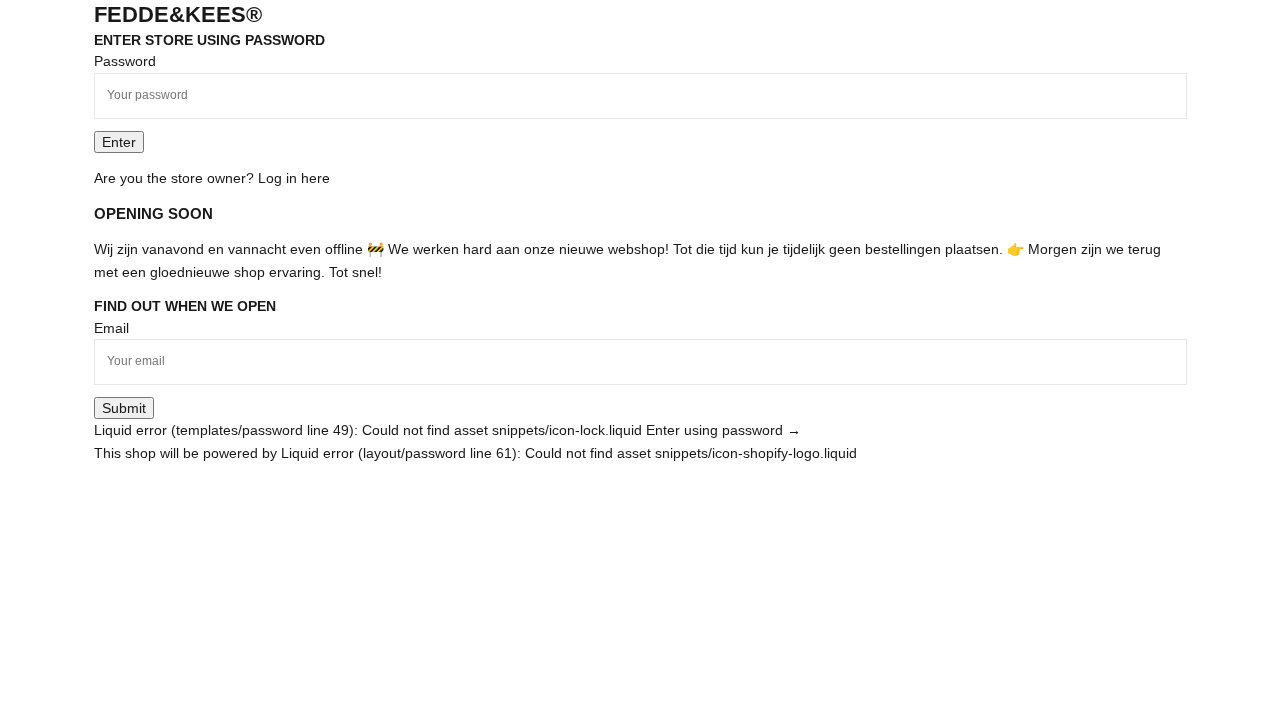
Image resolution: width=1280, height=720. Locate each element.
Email (111, 328)
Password (125, 61)
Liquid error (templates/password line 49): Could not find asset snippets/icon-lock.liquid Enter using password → (447, 430)
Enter (119, 142)
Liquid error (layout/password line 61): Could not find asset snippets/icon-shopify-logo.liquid (569, 453)
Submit (124, 408)
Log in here (294, 178)
